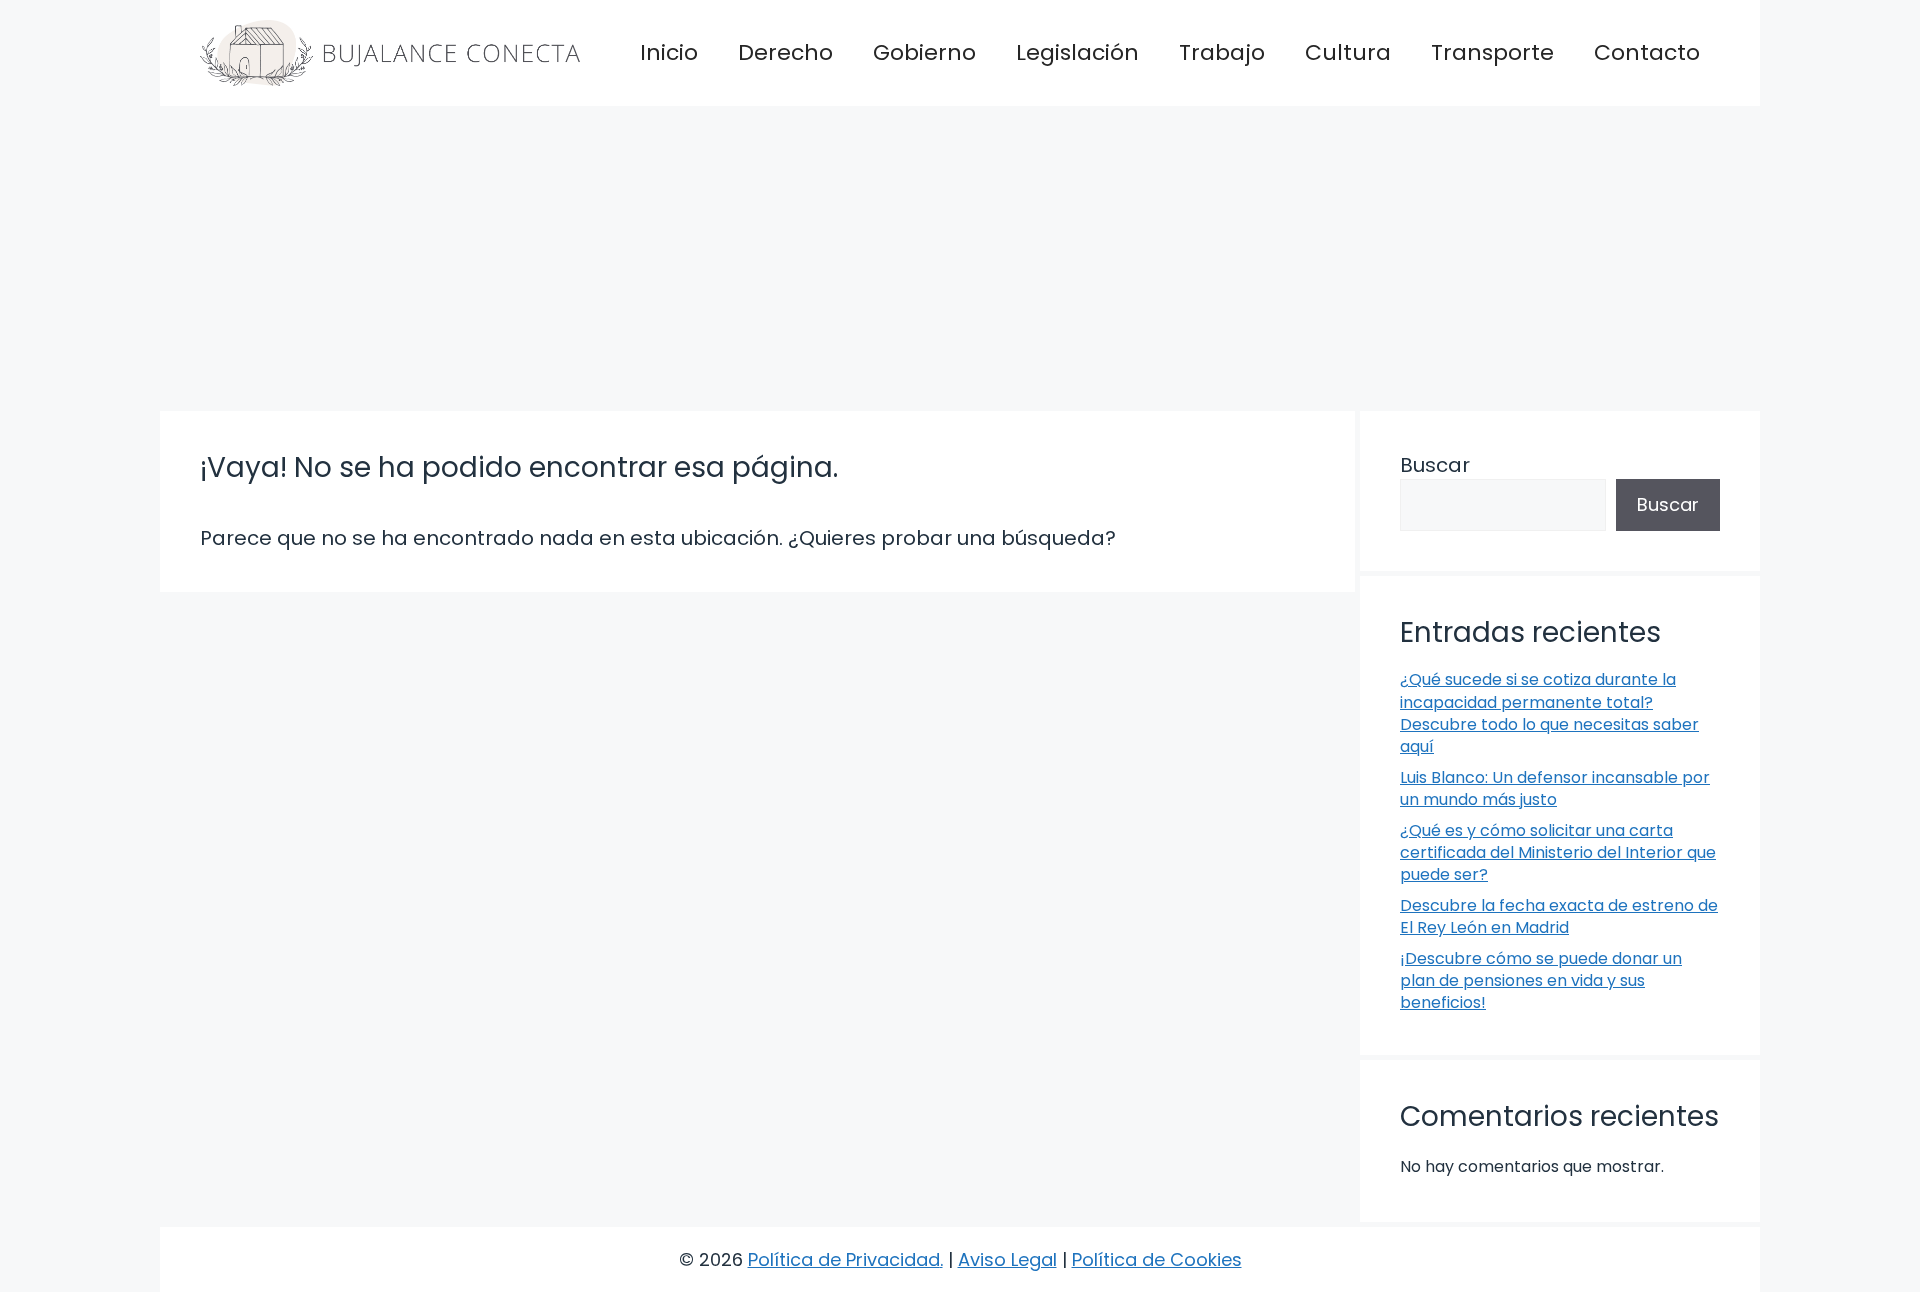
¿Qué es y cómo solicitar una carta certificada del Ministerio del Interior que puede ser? (1558, 853)
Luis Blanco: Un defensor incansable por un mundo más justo (1555, 788)
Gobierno (924, 52)
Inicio (669, 52)
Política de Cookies (1157, 1259)
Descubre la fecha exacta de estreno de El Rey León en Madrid (1559, 916)
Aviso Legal (1007, 1259)
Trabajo (1222, 52)
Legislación (1077, 52)
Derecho (785, 52)
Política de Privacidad (844, 1259)
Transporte (1492, 52)
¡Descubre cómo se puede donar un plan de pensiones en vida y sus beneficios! (1541, 981)
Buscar (1435, 465)
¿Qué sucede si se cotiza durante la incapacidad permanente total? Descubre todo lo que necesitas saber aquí (1549, 713)
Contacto (1647, 52)
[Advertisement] (960, 256)
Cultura (1348, 52)
